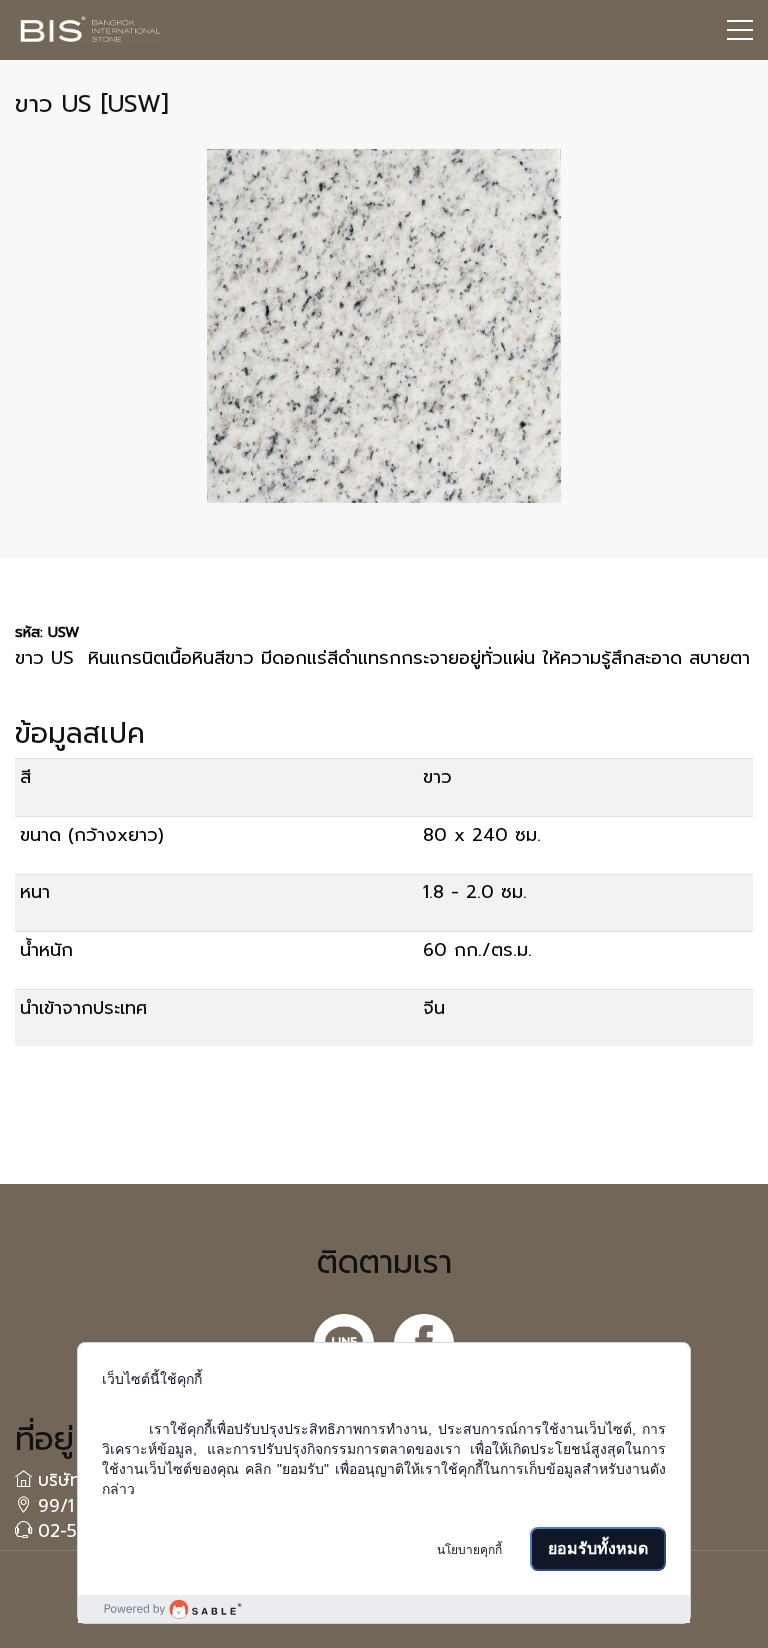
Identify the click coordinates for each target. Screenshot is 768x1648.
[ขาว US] (384, 326)
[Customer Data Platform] (384, 1609)
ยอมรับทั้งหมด (598, 1548)
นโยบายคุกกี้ (469, 1550)
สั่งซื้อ (57, 1084)
